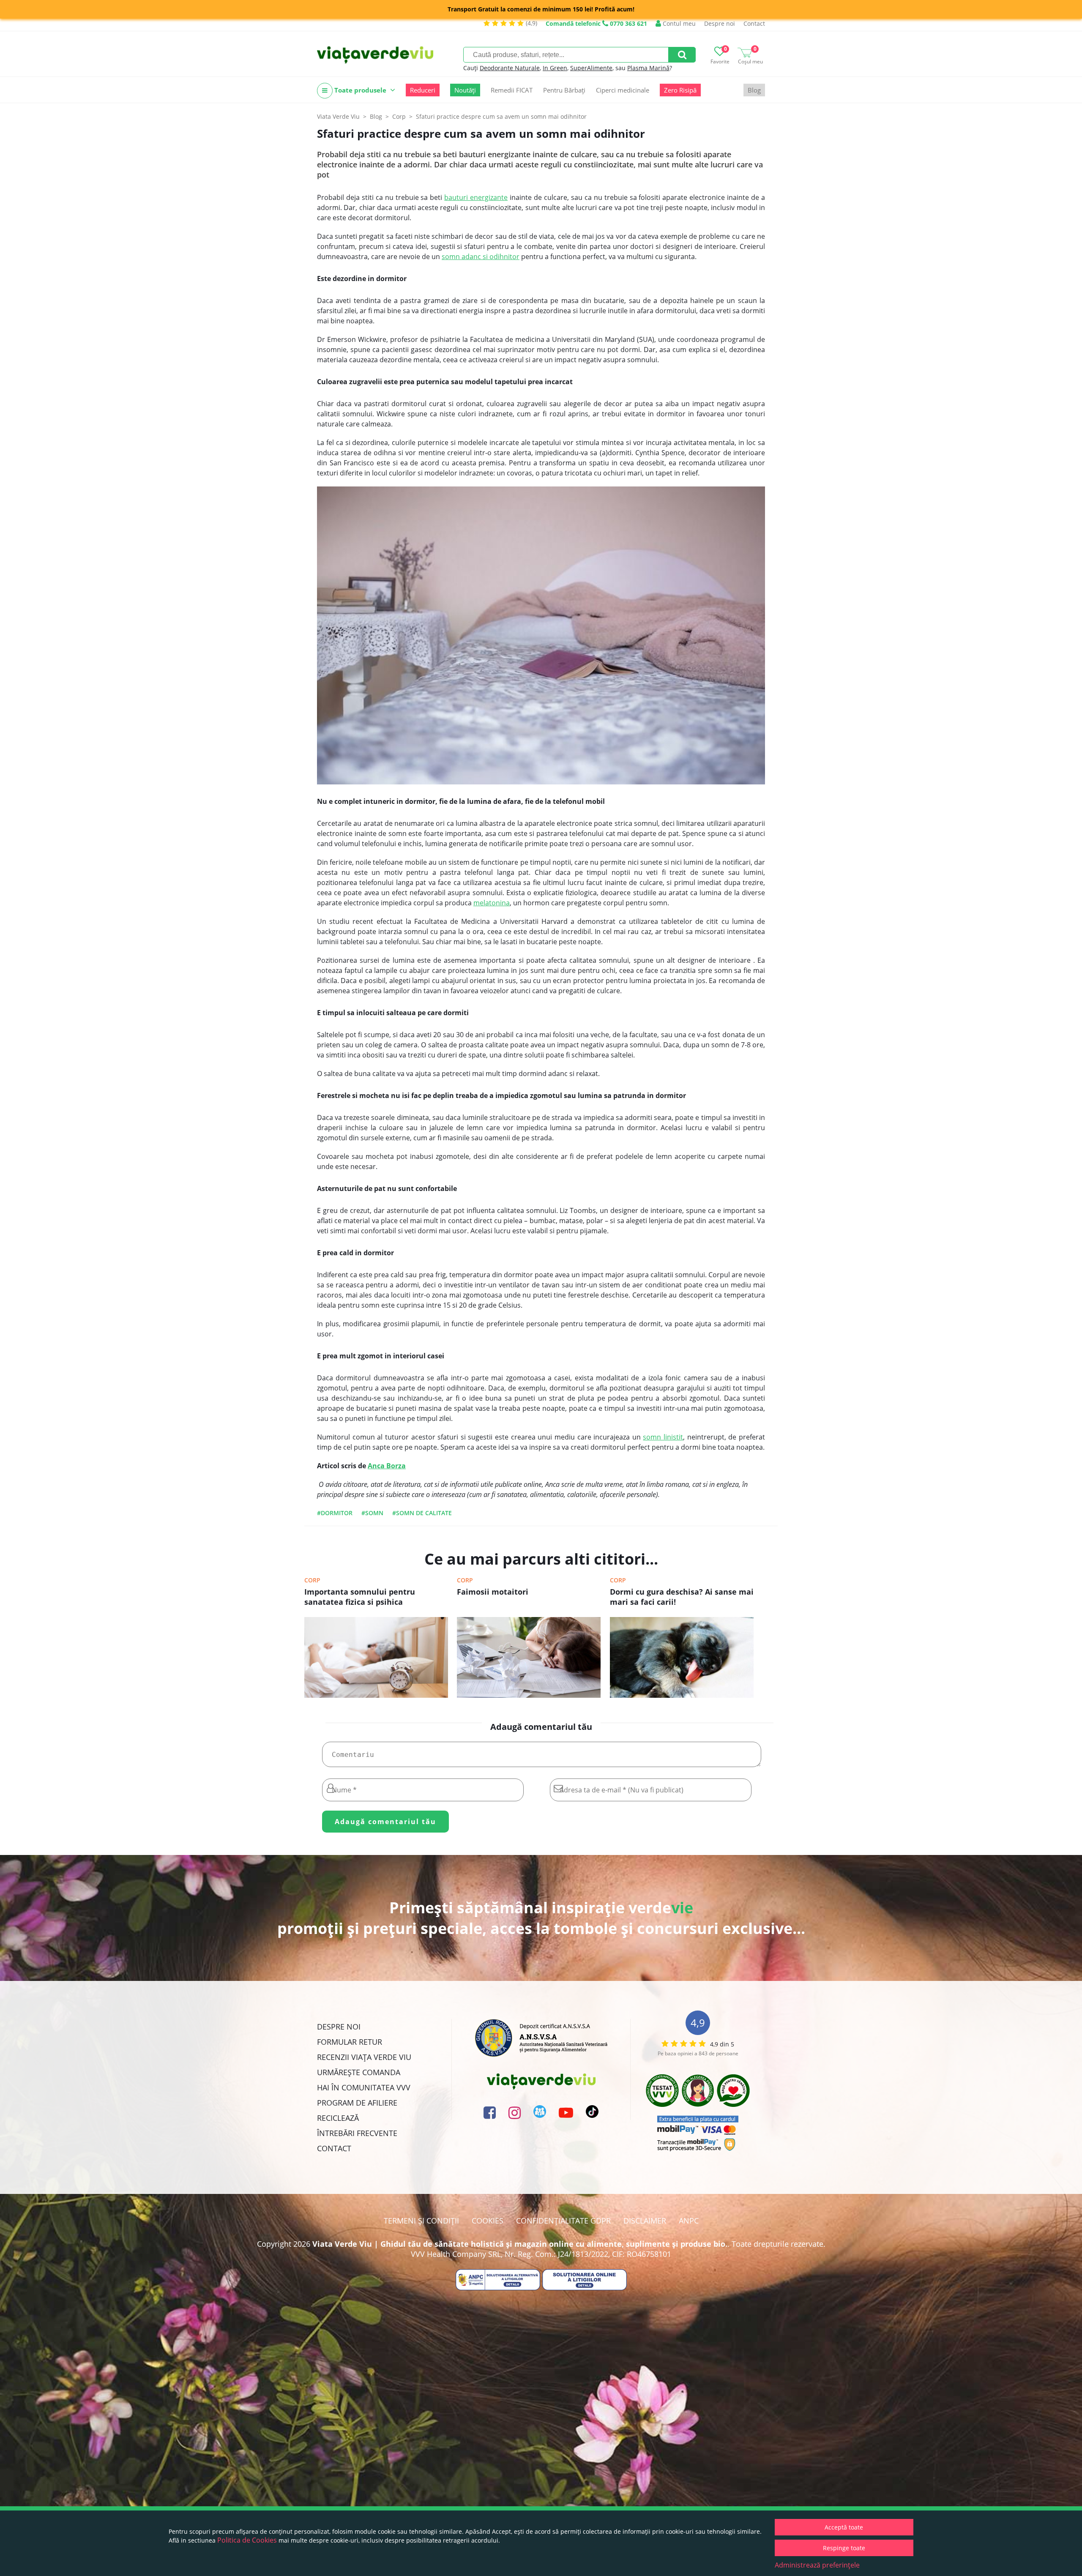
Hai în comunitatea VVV (364, 2087)
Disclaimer (645, 2221)
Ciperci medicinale (623, 90)
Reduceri (423, 90)
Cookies (488, 2221)
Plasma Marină (648, 68)
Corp (312, 1580)
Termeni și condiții (421, 2221)
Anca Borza (387, 1466)
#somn (372, 1513)
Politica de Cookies (247, 2540)
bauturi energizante (476, 197)
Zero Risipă (680, 90)
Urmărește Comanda (359, 2072)
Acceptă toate (844, 2527)
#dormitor (335, 1513)
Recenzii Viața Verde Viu (364, 2057)
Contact (754, 23)
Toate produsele (360, 90)
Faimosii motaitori (493, 1592)
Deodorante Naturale (510, 68)
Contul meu (678, 23)
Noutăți (465, 90)
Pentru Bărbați (564, 90)
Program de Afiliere (357, 2103)
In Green (555, 68)
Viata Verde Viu (338, 116)
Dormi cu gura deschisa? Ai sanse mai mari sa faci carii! (682, 1597)
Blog (754, 90)
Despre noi (720, 23)
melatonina (492, 903)
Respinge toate (844, 2548)
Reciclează (338, 2118)
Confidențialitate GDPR (563, 2221)
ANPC (689, 2221)
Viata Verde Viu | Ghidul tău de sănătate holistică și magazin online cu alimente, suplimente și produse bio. (520, 2244)
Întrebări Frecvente (357, 2133)
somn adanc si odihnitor (481, 257)
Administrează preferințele (817, 2565)
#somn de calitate (422, 1513)
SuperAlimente (591, 68)
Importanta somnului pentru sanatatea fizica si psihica (360, 1597)
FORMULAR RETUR (350, 2042)
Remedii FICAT (512, 90)
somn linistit (663, 1437)
